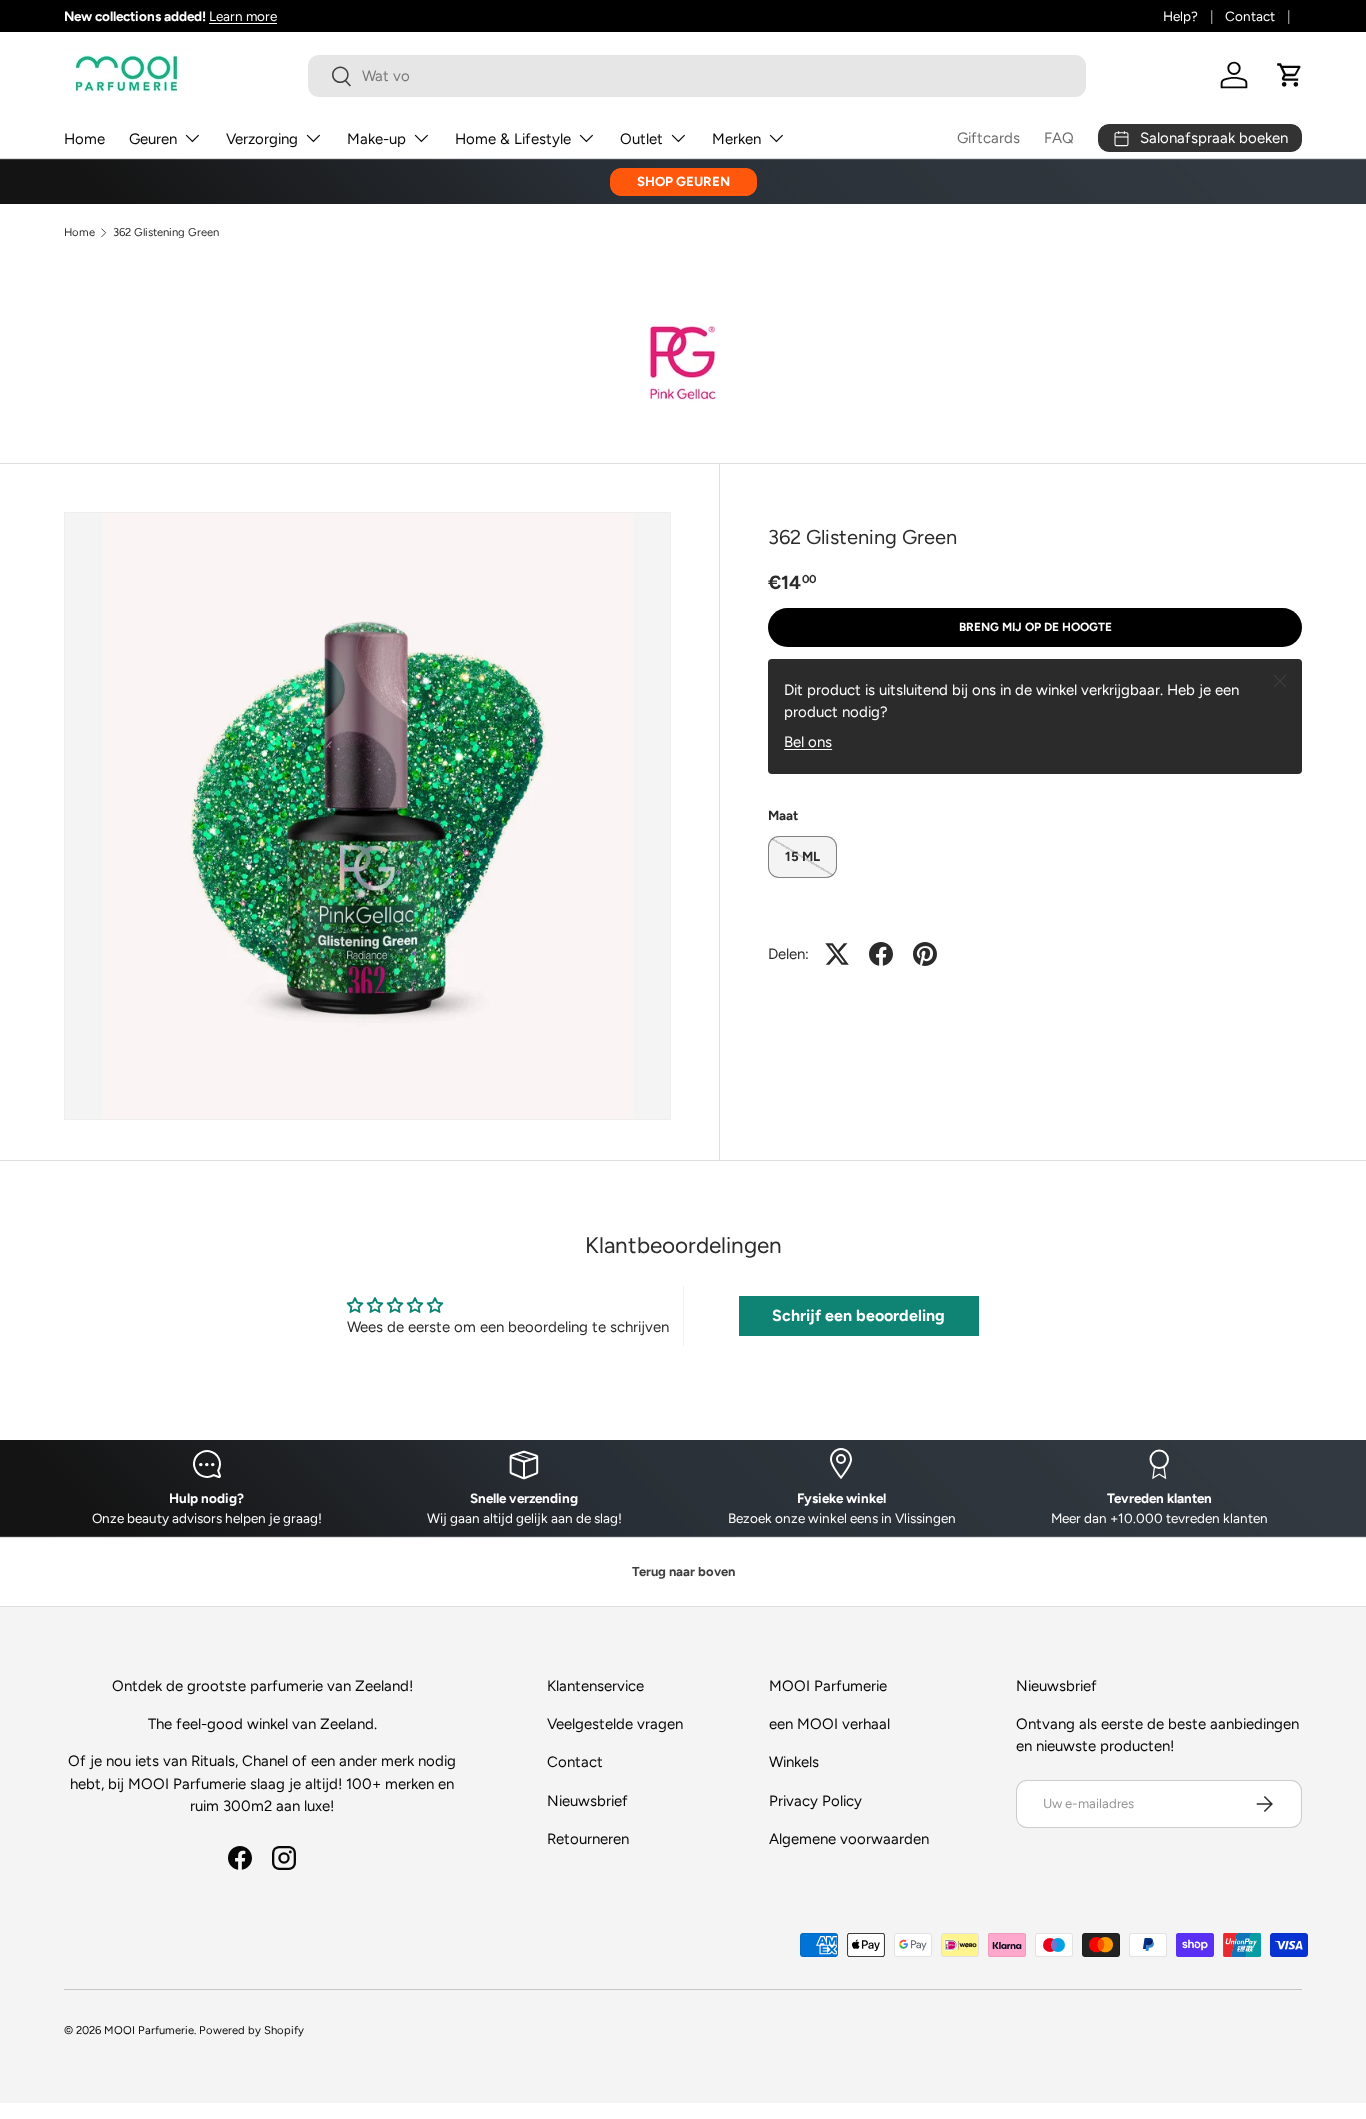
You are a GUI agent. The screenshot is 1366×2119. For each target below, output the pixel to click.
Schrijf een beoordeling (858, 1315)
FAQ (1059, 138)
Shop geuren (683, 181)
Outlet (641, 139)
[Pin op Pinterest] (925, 954)
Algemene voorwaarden (849, 1839)
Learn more (243, 16)
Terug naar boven (683, 1571)
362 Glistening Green (166, 232)
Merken (736, 139)
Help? (1180, 16)
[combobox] (697, 76)
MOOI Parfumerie (149, 2030)
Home (84, 139)
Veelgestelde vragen (615, 1724)
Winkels (794, 1762)
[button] (1290, 75)
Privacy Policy (815, 1801)
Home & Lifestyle (513, 139)
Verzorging (262, 139)
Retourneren (588, 1839)
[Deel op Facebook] (881, 954)
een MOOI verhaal (829, 1724)
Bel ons (808, 742)
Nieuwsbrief (587, 1801)
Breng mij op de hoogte (1035, 627)
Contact (1250, 16)
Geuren (153, 139)
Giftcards (988, 138)
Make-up (376, 139)
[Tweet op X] (837, 954)
